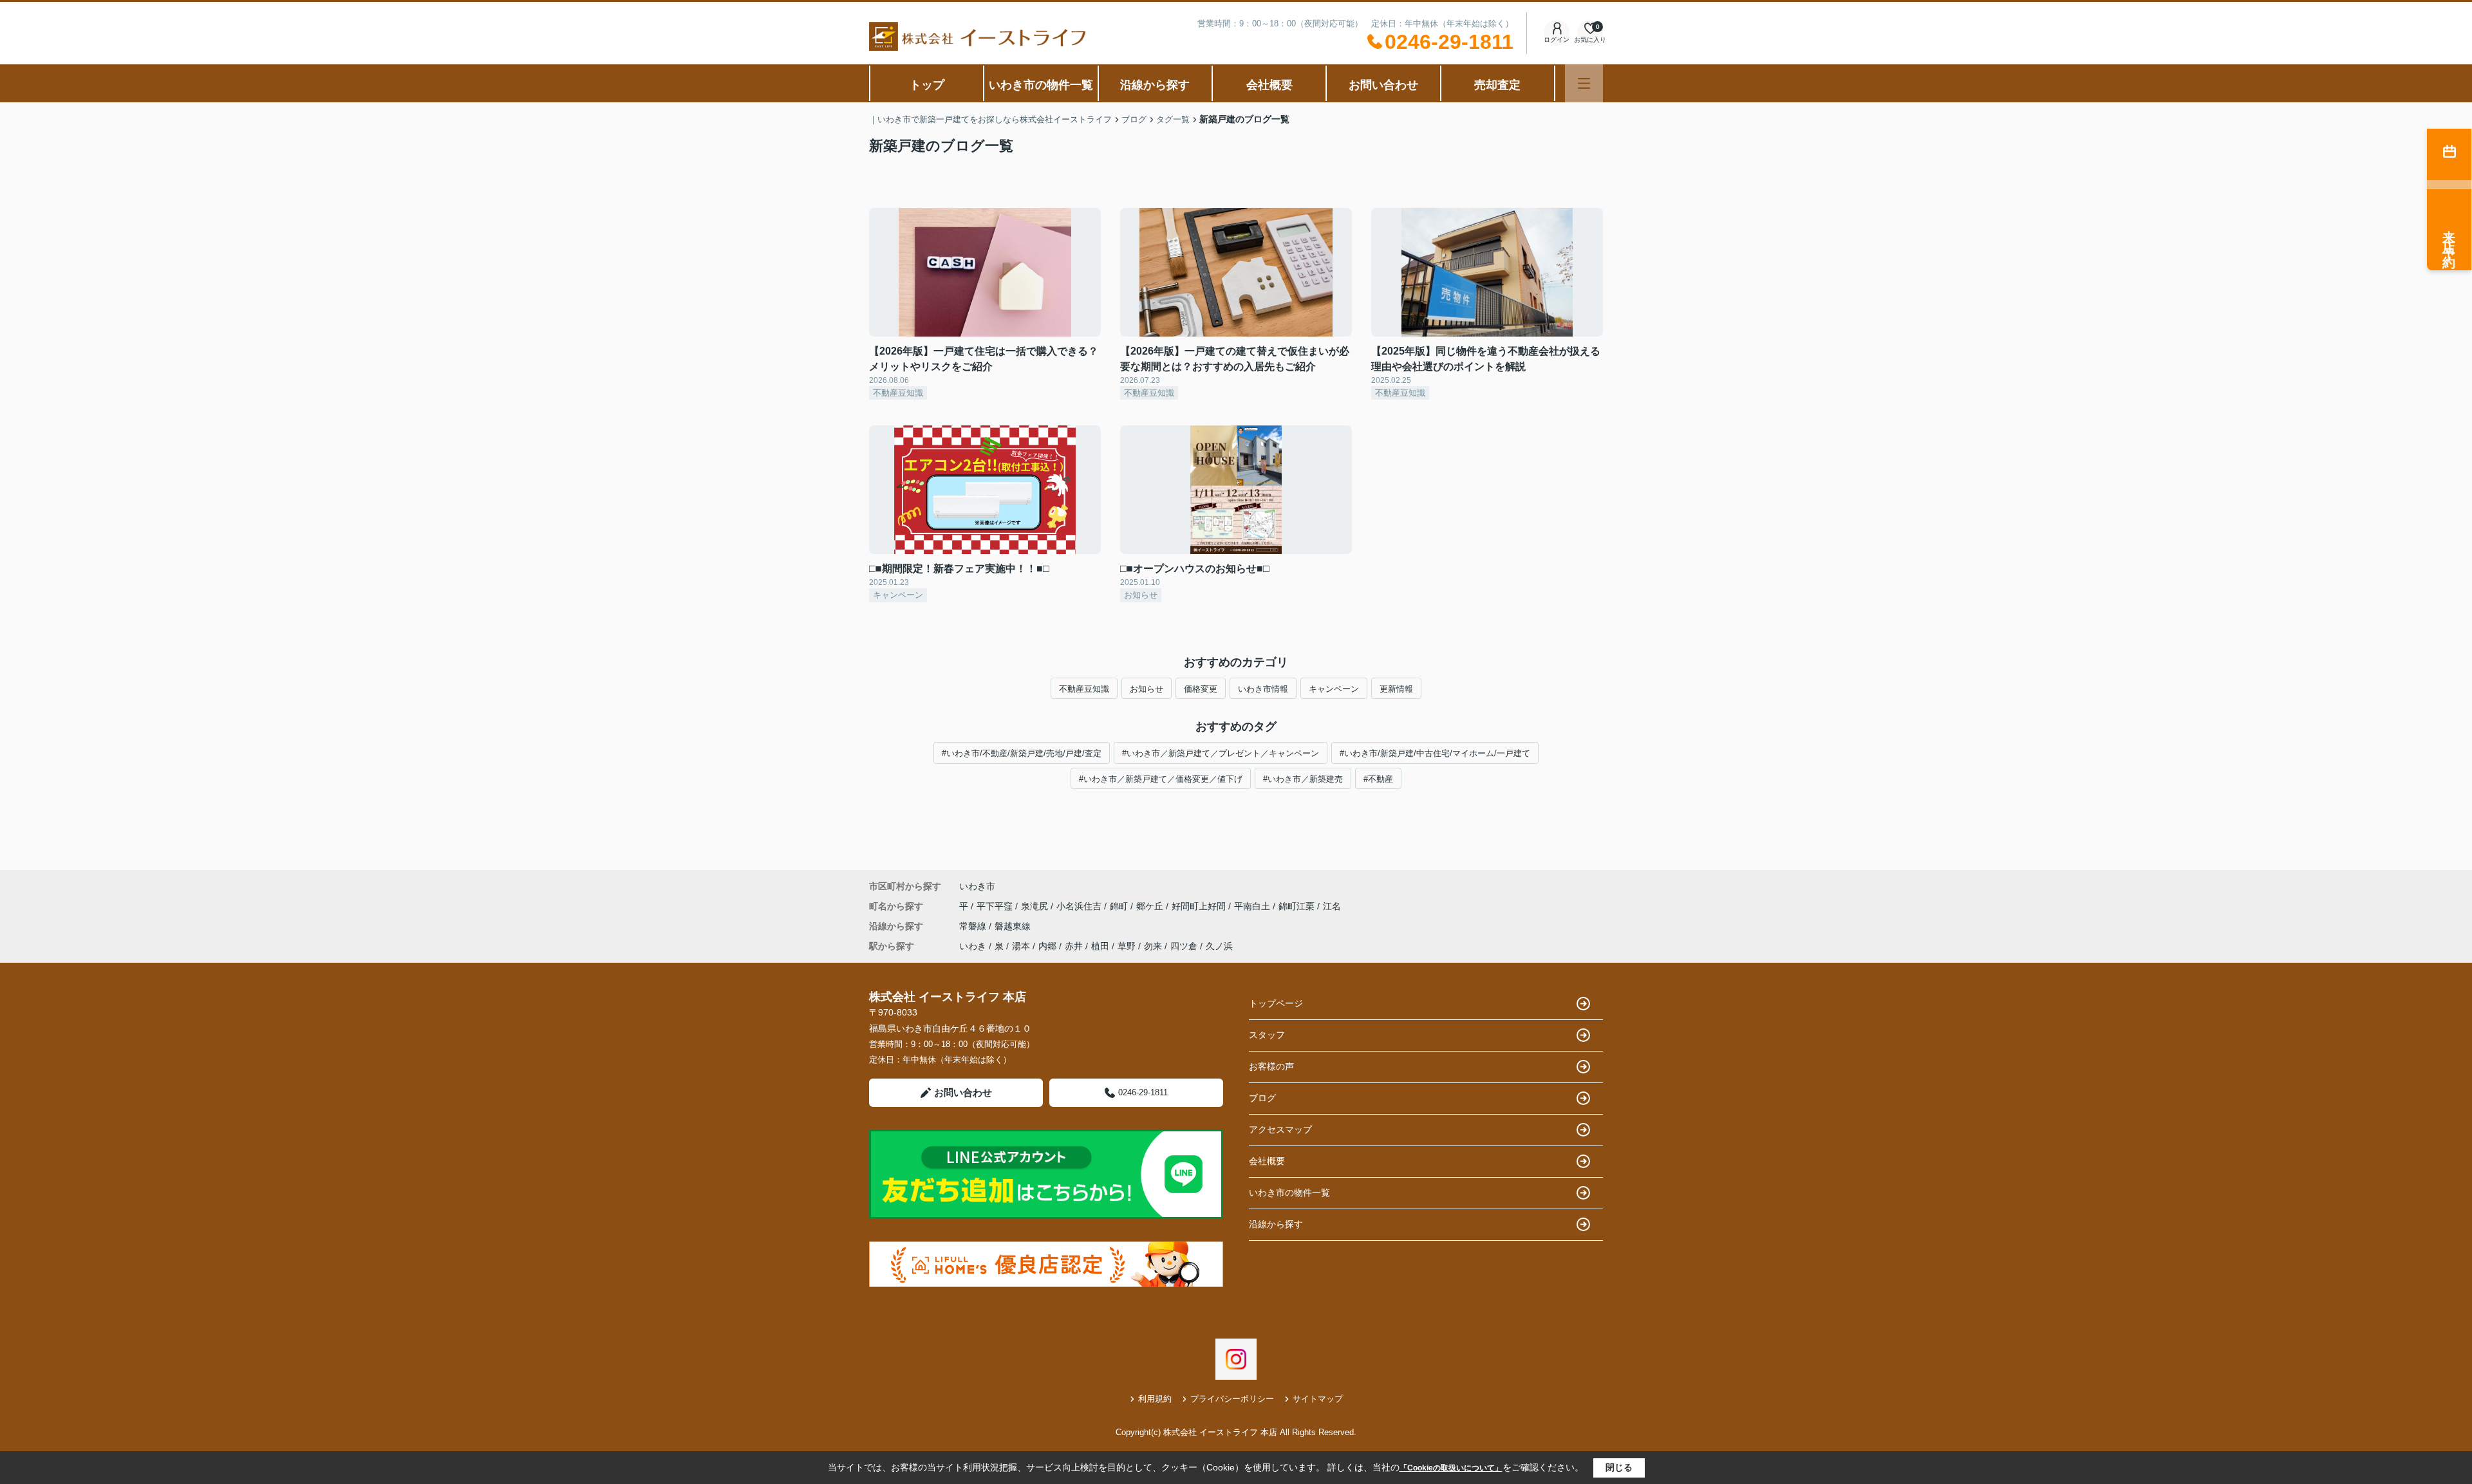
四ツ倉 (1184, 946)
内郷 (1047, 946)
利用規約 (1155, 1399)
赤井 (1074, 946)
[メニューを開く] (1584, 83)
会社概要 (1269, 85)
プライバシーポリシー (1232, 1399)
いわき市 (977, 886)
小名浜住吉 (1080, 906)
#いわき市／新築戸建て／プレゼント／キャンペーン (1221, 753)
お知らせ (1147, 689)
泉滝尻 (1036, 906)
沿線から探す (1155, 85)
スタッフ (1267, 1035)
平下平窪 (996, 906)
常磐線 (974, 926)
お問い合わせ (1383, 85)
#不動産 (1378, 779)
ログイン (1557, 40)
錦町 (1120, 906)
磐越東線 (1013, 926)
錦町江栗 (1298, 906)
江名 (1332, 906)
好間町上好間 (1200, 906)
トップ (927, 85)
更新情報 (1396, 689)
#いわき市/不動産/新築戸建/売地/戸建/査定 (1022, 753)
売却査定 (1497, 85)
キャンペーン (1334, 689)
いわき (973, 946)
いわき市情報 (1263, 689)
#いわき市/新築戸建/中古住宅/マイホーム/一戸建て (1435, 753)
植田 (1100, 946)
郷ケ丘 (1151, 906)
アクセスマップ (1280, 1129)
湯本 (1021, 946)
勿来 (1153, 946)
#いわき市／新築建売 (1303, 779)
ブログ (1262, 1098)
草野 (1127, 946)
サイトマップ (1318, 1399)
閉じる (1619, 1467)
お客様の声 (1271, 1066)
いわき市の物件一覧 (1041, 85)
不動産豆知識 (1084, 689)
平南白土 (1253, 906)
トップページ (1276, 1003)
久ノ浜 (1219, 946)
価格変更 (1201, 689)
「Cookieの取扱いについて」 (1451, 1468)
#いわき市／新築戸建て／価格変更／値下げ (1161, 779)
